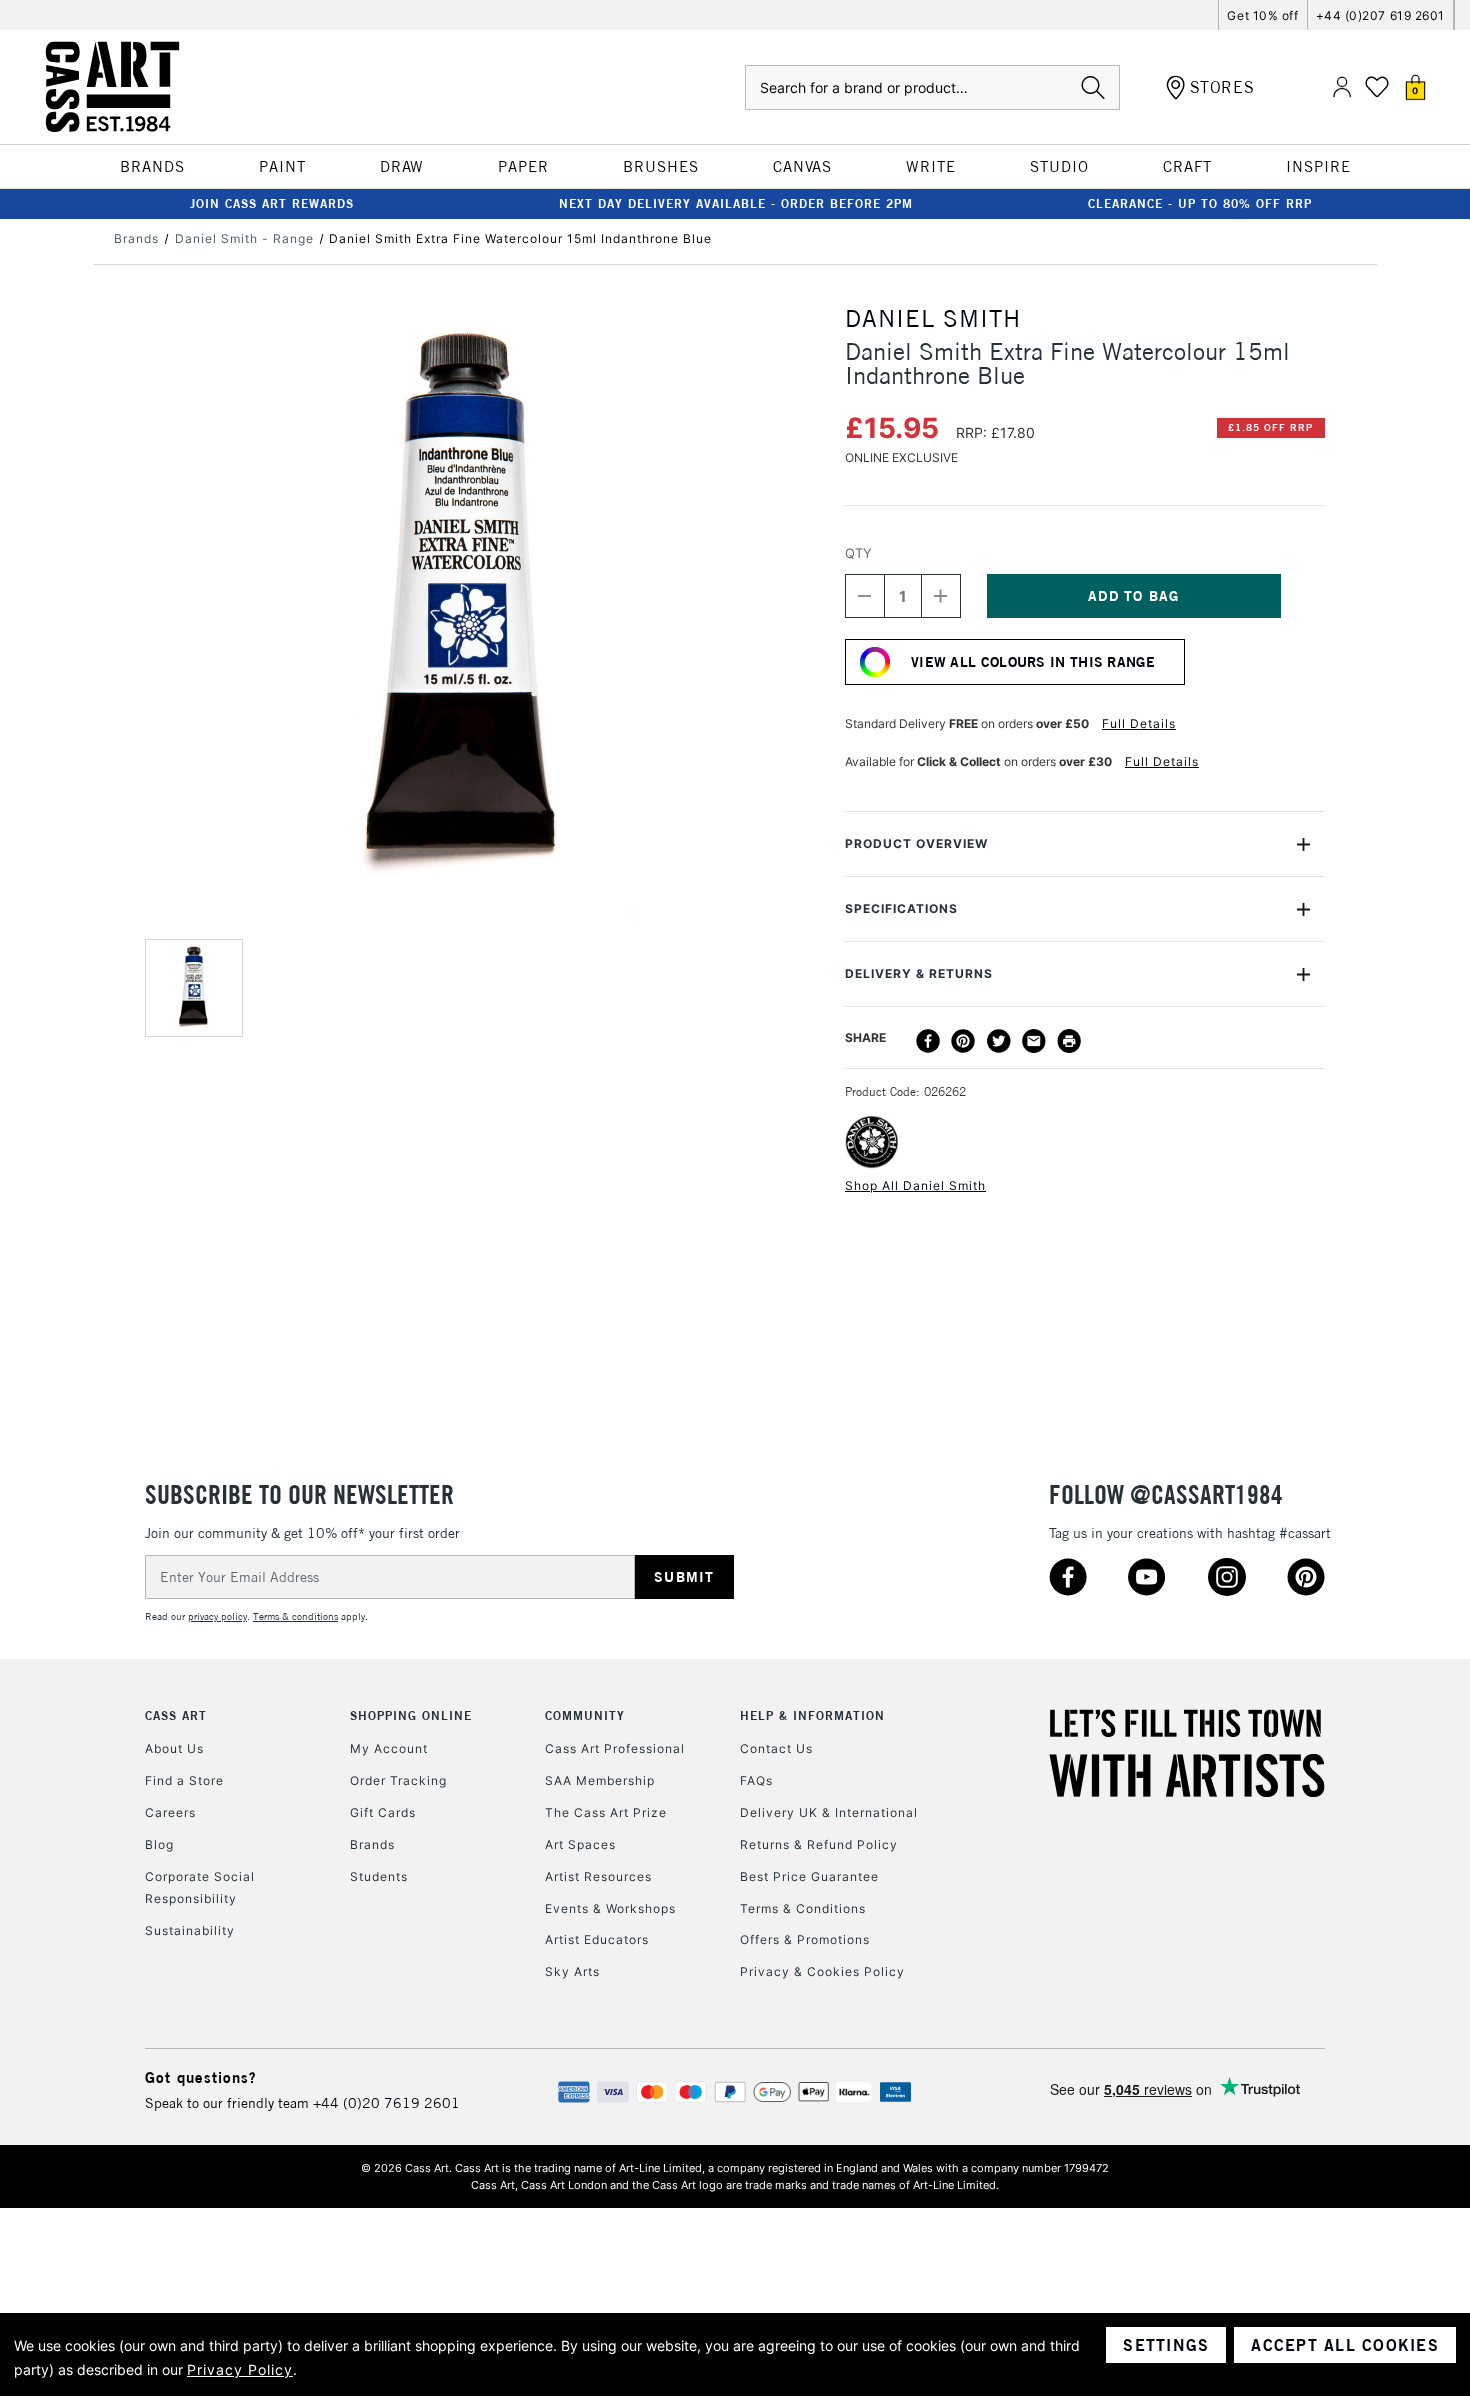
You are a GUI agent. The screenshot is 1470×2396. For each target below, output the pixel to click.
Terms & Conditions (803, 1908)
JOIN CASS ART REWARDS (272, 203)
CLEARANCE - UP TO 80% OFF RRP (1200, 203)
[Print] (1069, 1041)
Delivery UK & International (829, 1812)
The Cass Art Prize (606, 1812)
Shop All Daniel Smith (915, 1185)
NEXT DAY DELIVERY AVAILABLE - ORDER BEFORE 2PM (736, 203)
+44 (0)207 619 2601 (1380, 15)
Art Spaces (580, 1844)
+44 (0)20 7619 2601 (386, 2103)
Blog (159, 1844)
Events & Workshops (610, 1908)
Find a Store (184, 1780)
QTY (858, 553)
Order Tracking (398, 1780)
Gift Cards (383, 1812)
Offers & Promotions (805, 1939)
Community (585, 1715)
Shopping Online (411, 1715)
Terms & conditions (295, 1616)
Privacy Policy (240, 2369)
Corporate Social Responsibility (200, 1887)
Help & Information (812, 1715)
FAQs (756, 1780)
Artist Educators (597, 1939)
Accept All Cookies (1345, 2345)
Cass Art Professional (615, 1748)
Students (379, 1876)
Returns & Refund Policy (819, 1844)
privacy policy (217, 1616)
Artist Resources (598, 1876)
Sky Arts (572, 1971)
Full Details (1139, 723)
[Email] (1034, 1041)
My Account (389, 1748)
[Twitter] (999, 1041)
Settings (1166, 2345)
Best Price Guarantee (809, 1876)
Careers (170, 1812)
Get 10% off (1262, 15)
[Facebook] (928, 1041)
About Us (174, 1748)
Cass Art (176, 1715)
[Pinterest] (963, 1041)
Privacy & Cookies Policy (822, 1971)
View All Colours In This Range (1033, 662)
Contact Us (776, 1748)
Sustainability (190, 1930)
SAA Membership (600, 1780)
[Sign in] (1342, 87)
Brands (372, 1844)
